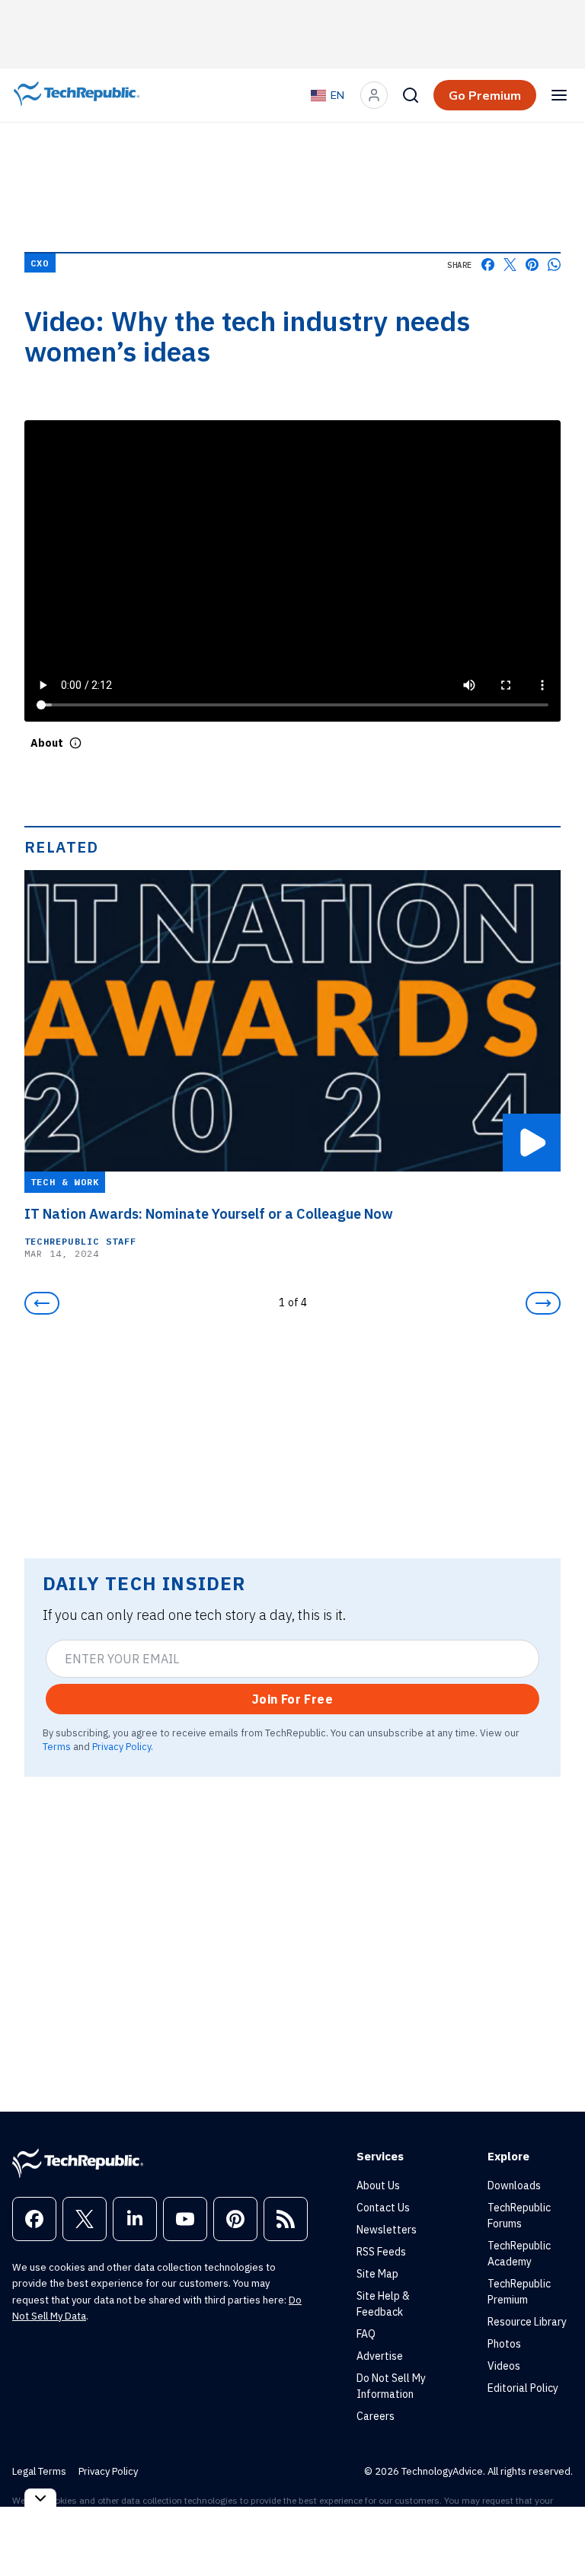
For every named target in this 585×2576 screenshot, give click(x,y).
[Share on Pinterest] (532, 265)
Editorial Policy (523, 2388)
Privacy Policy (121, 1746)
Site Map (377, 2274)
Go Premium (485, 95)
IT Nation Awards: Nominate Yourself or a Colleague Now (209, 1214)
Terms (57, 1746)
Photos (504, 2344)
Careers (376, 2416)
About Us (378, 2185)
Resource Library (527, 2322)
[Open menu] (559, 95)
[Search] (411, 95)
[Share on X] (510, 265)
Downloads (514, 2185)
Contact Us (383, 2208)
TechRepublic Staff (81, 1241)
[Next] (543, 1303)
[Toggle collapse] (40, 2498)
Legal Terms (39, 2471)
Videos (504, 2366)
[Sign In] (374, 95)
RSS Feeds (381, 2252)
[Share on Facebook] (488, 265)
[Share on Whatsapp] (554, 265)
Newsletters (387, 2230)
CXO (40, 263)
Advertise (380, 2356)
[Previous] (42, 1303)
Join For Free (292, 1699)
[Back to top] (555, 2530)
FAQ (366, 2334)
